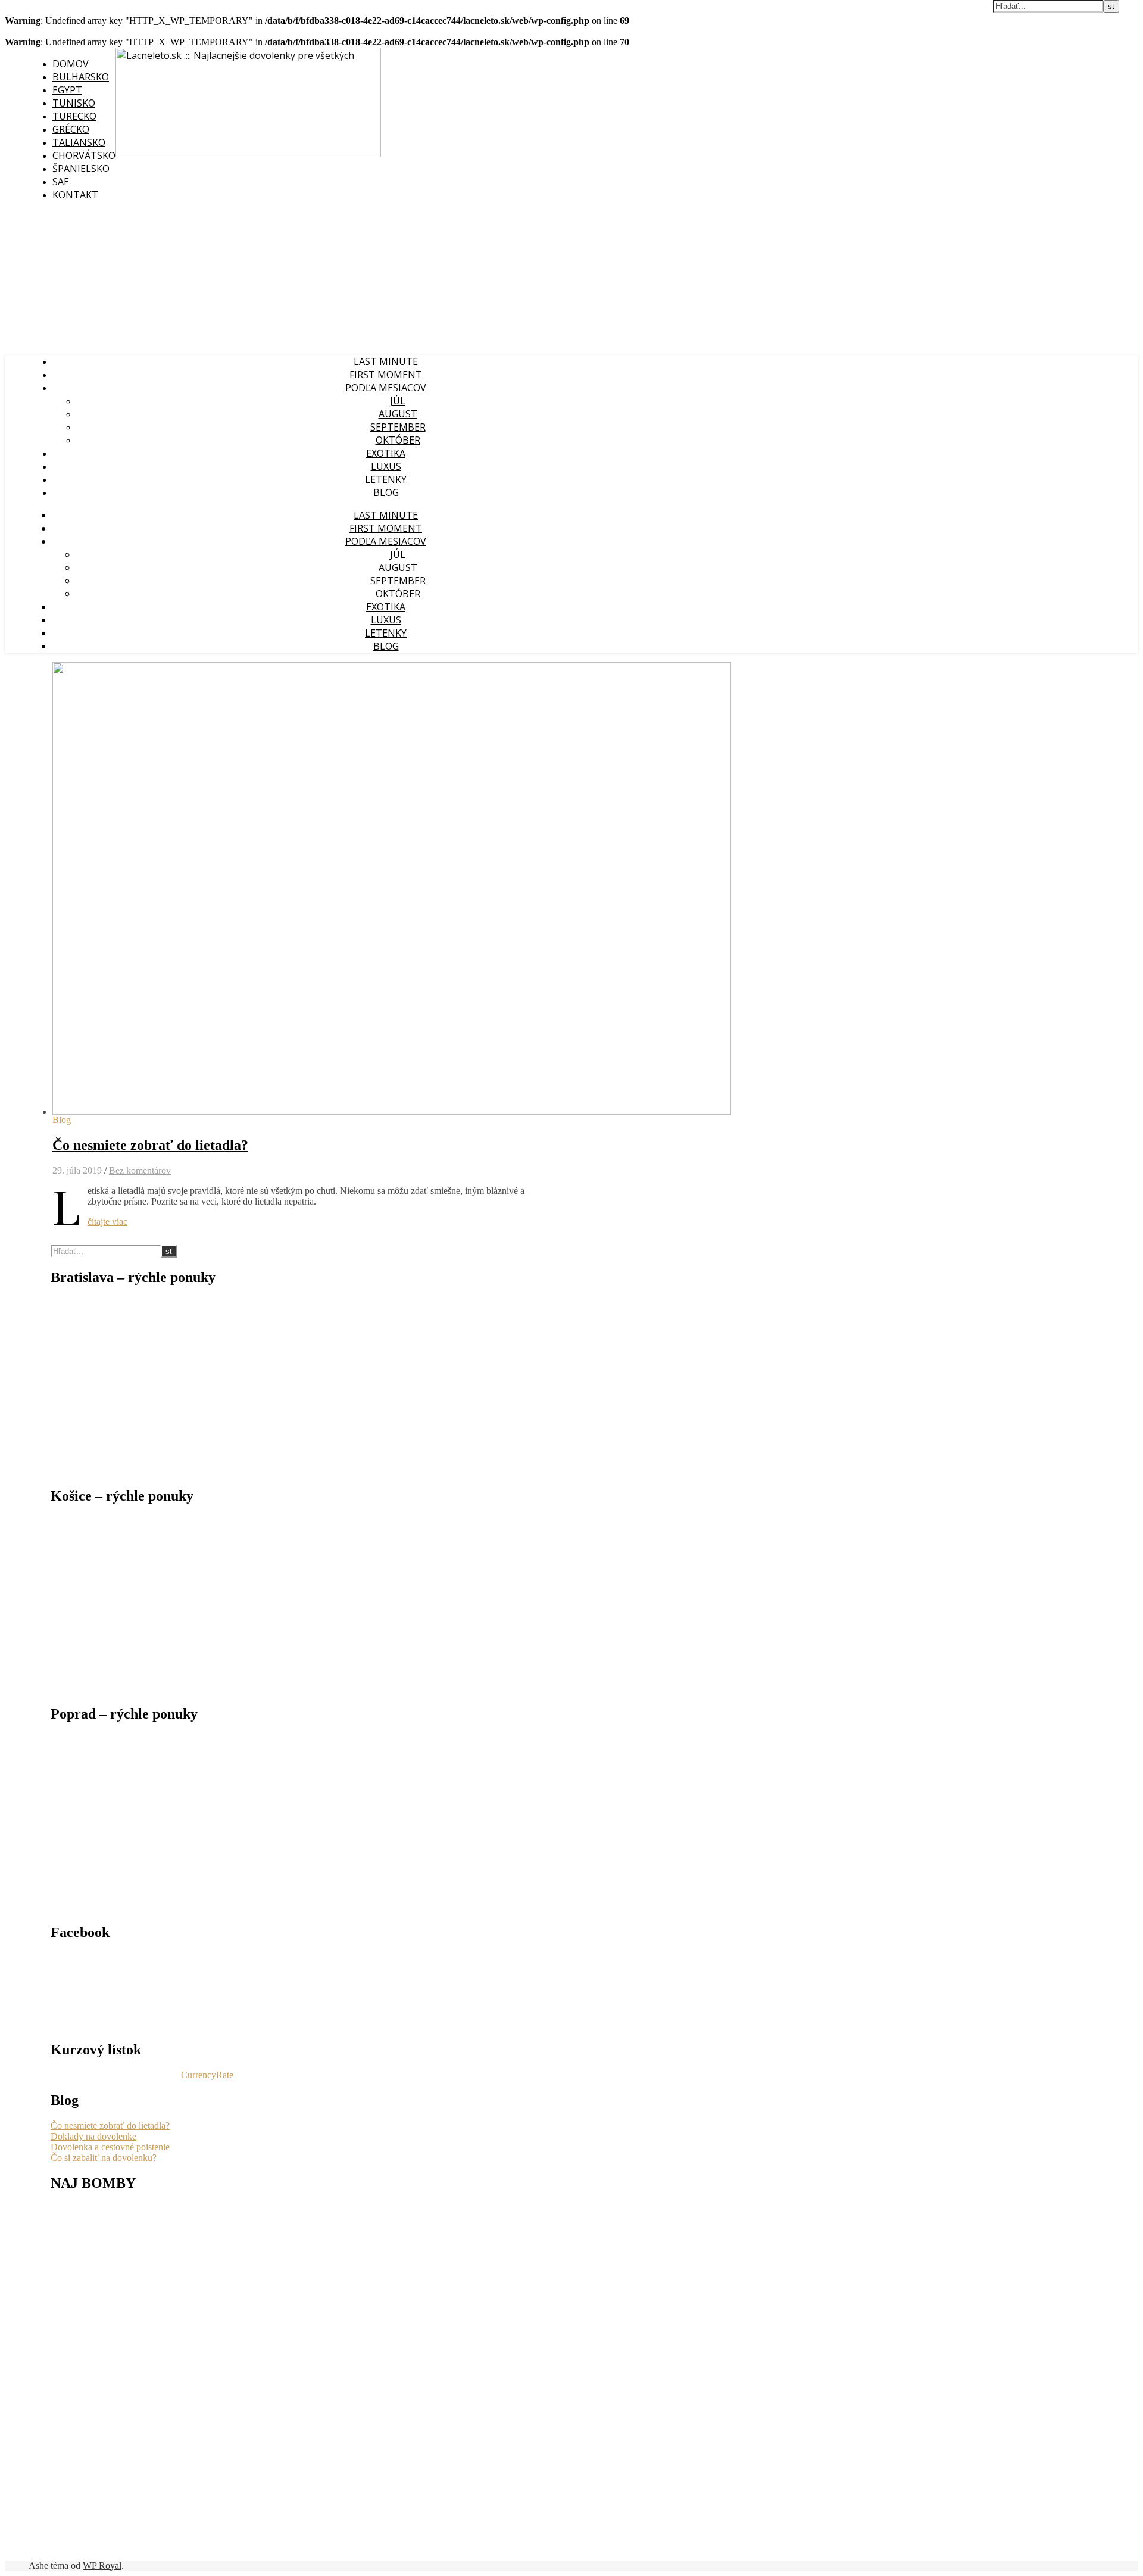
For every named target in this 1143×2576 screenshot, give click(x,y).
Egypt (67, 90)
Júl (398, 401)
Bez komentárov (140, 1170)
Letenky (386, 479)
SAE (61, 182)
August (398, 414)
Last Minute (386, 361)
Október (398, 440)
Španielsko (81, 169)
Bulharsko (81, 77)
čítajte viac (107, 1222)
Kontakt (75, 195)
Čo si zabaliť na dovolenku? (104, 2158)
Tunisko (74, 103)
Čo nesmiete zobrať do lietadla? (150, 1145)
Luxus (386, 466)
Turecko (74, 116)
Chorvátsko (84, 155)
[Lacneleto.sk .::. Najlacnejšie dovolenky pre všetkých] (248, 154)
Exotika (386, 453)
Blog (386, 492)
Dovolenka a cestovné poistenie (110, 2147)
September (398, 427)
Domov (71, 64)
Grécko (71, 129)
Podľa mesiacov (386, 388)
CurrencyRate (207, 2075)
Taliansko (79, 142)
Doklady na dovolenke (93, 2136)
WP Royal (102, 2566)
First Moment (386, 375)
